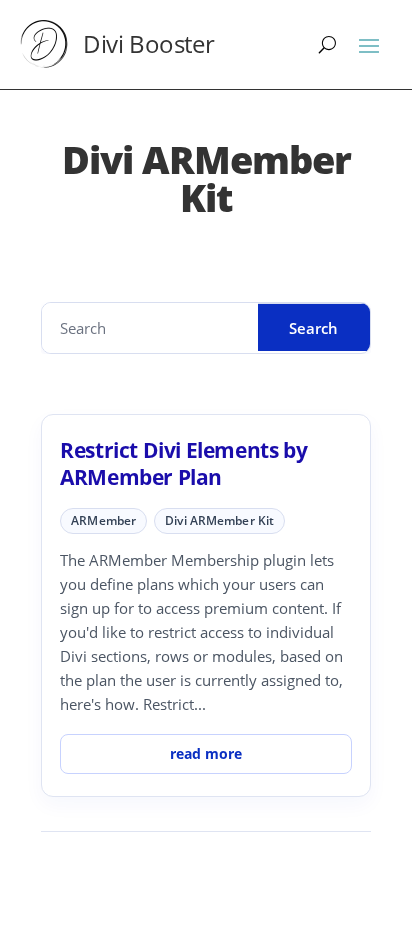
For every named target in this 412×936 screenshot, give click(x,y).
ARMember (103, 520)
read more (206, 753)
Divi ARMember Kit (219, 520)
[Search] (327, 44)
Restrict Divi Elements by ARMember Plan (183, 463)
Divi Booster (148, 43)
